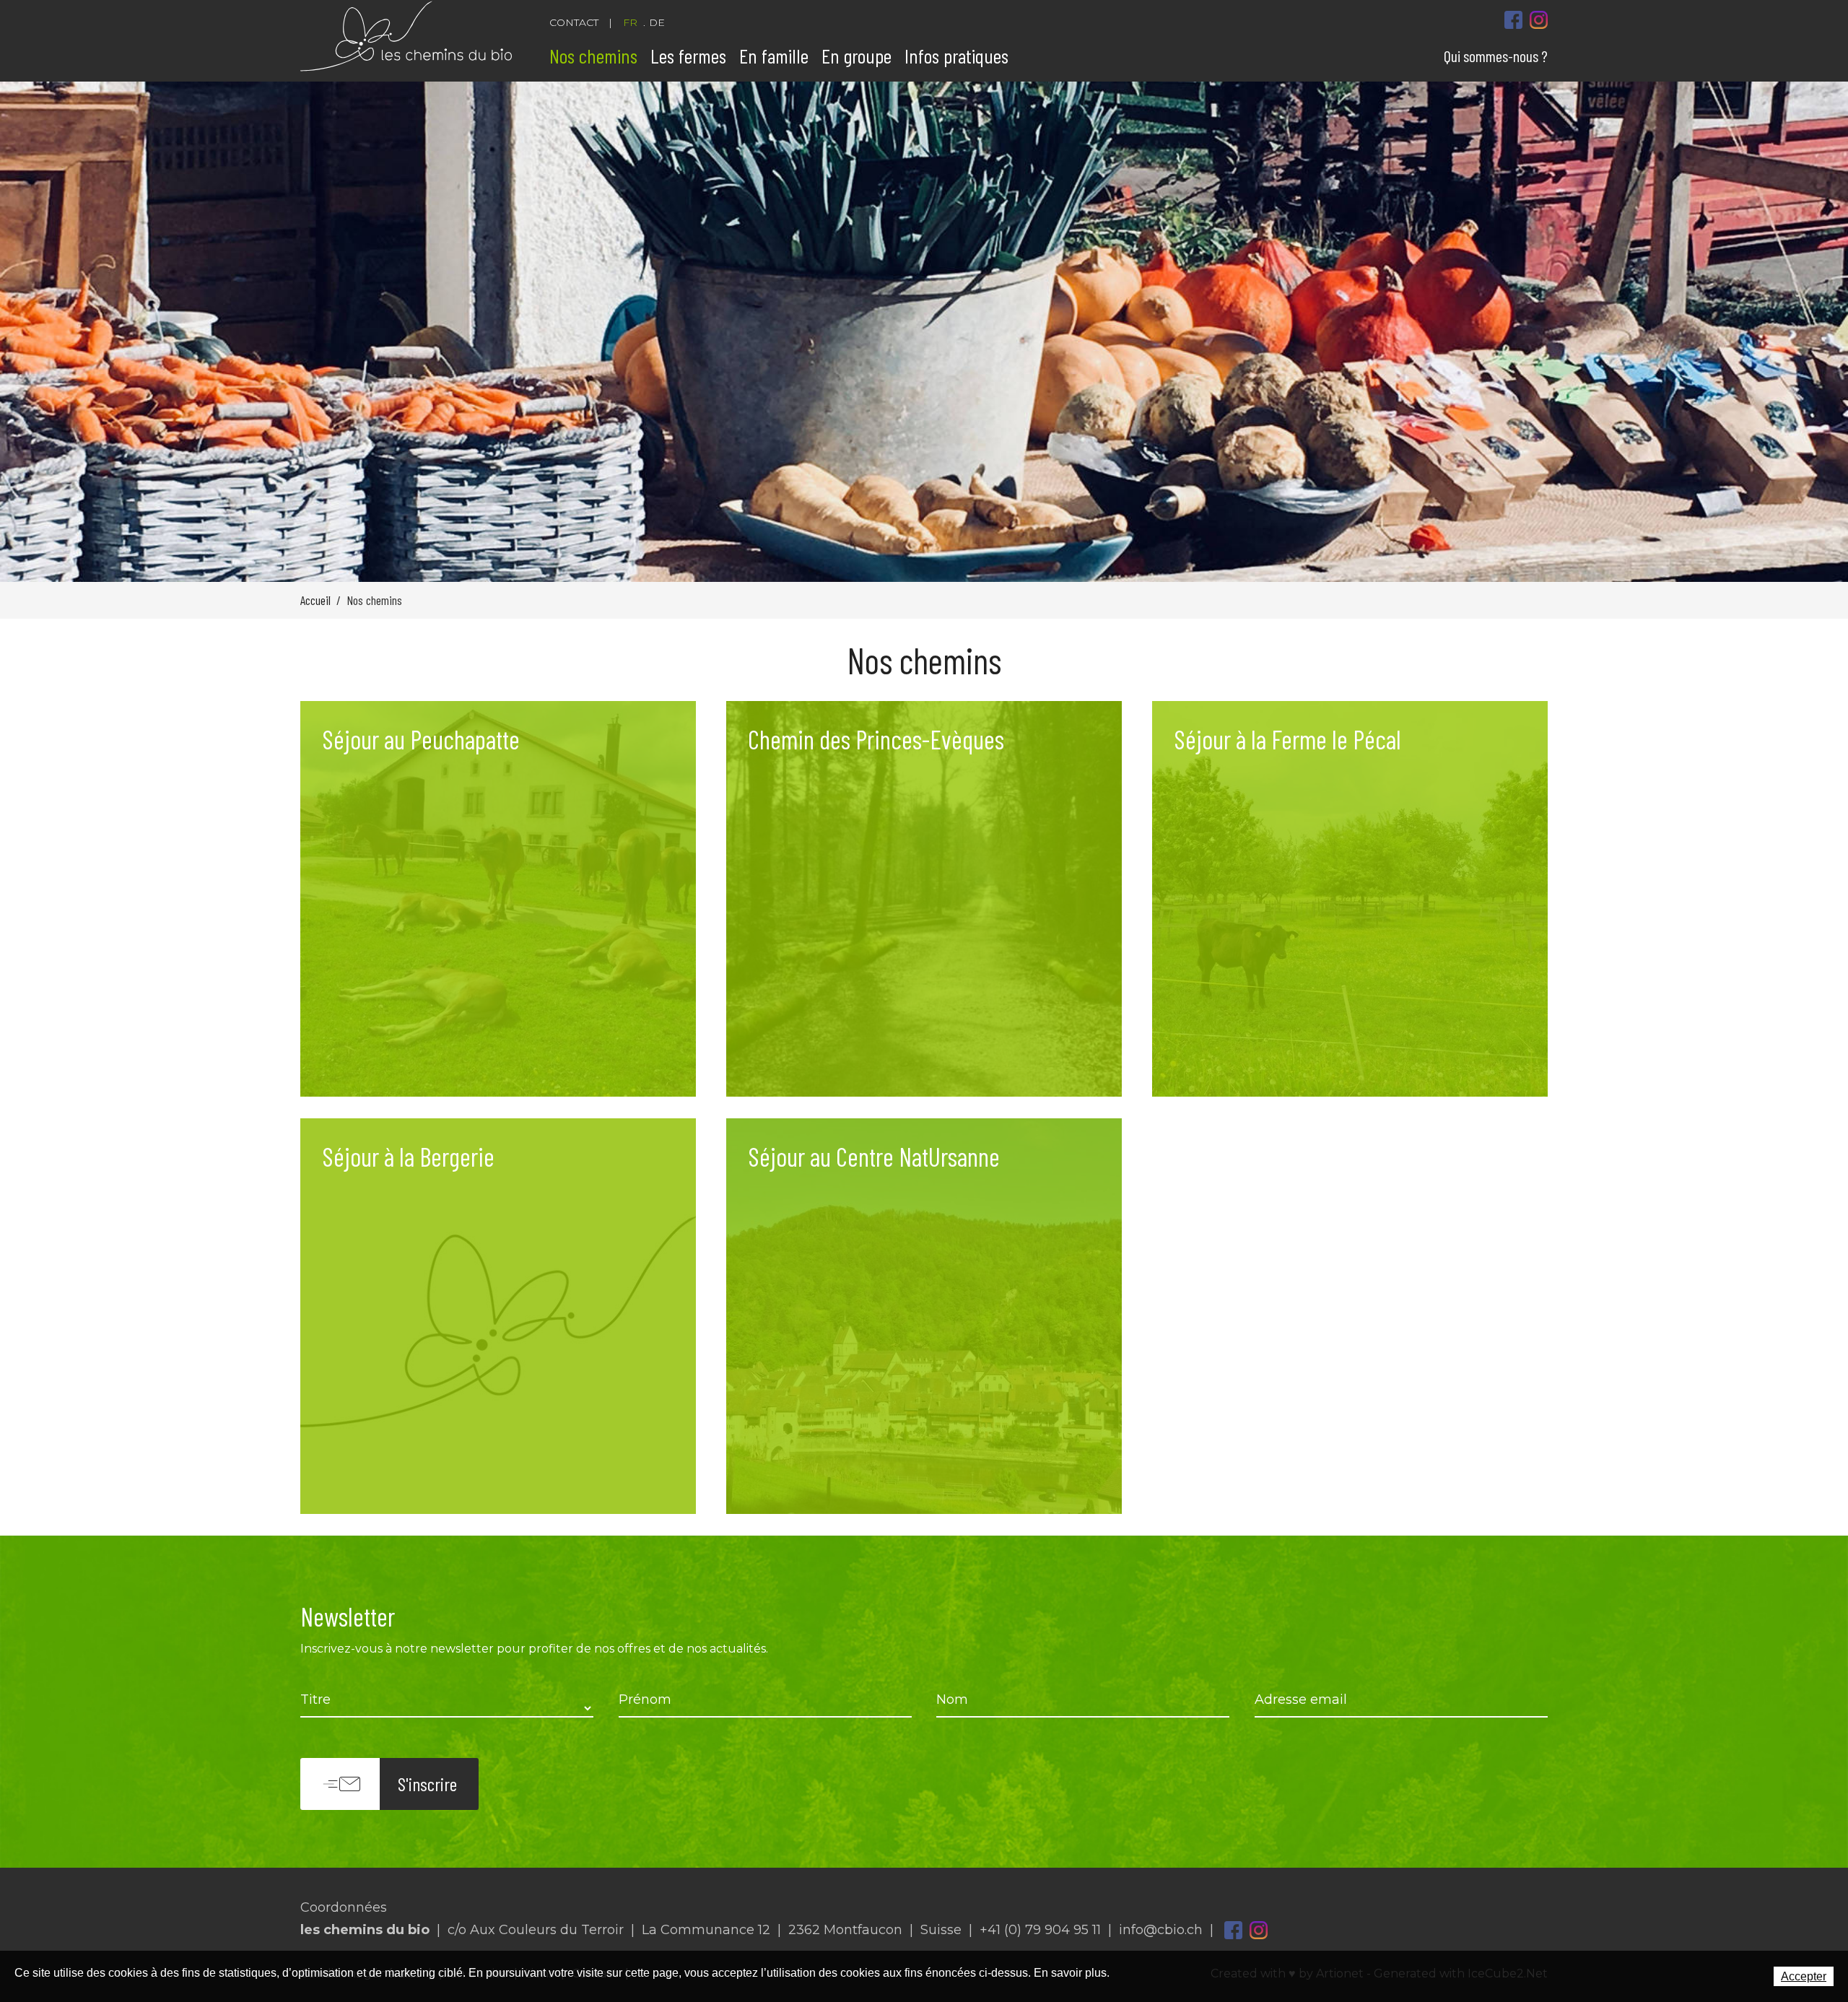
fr (630, 22)
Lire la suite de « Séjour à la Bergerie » (498, 1316)
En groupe (857, 56)
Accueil (315, 600)
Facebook (1233, 1930)
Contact (574, 22)
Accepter (1804, 1976)
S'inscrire (427, 1784)
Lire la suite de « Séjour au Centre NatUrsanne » (924, 1316)
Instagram (1259, 1930)
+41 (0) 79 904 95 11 (1040, 1930)
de (657, 22)
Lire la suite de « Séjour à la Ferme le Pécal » (1350, 899)
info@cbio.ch (1161, 1930)
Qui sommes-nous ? (1496, 56)
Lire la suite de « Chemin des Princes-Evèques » (924, 899)
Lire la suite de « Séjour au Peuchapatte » (498, 899)
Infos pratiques (956, 56)
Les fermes (688, 56)
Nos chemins (593, 56)
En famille (774, 56)
